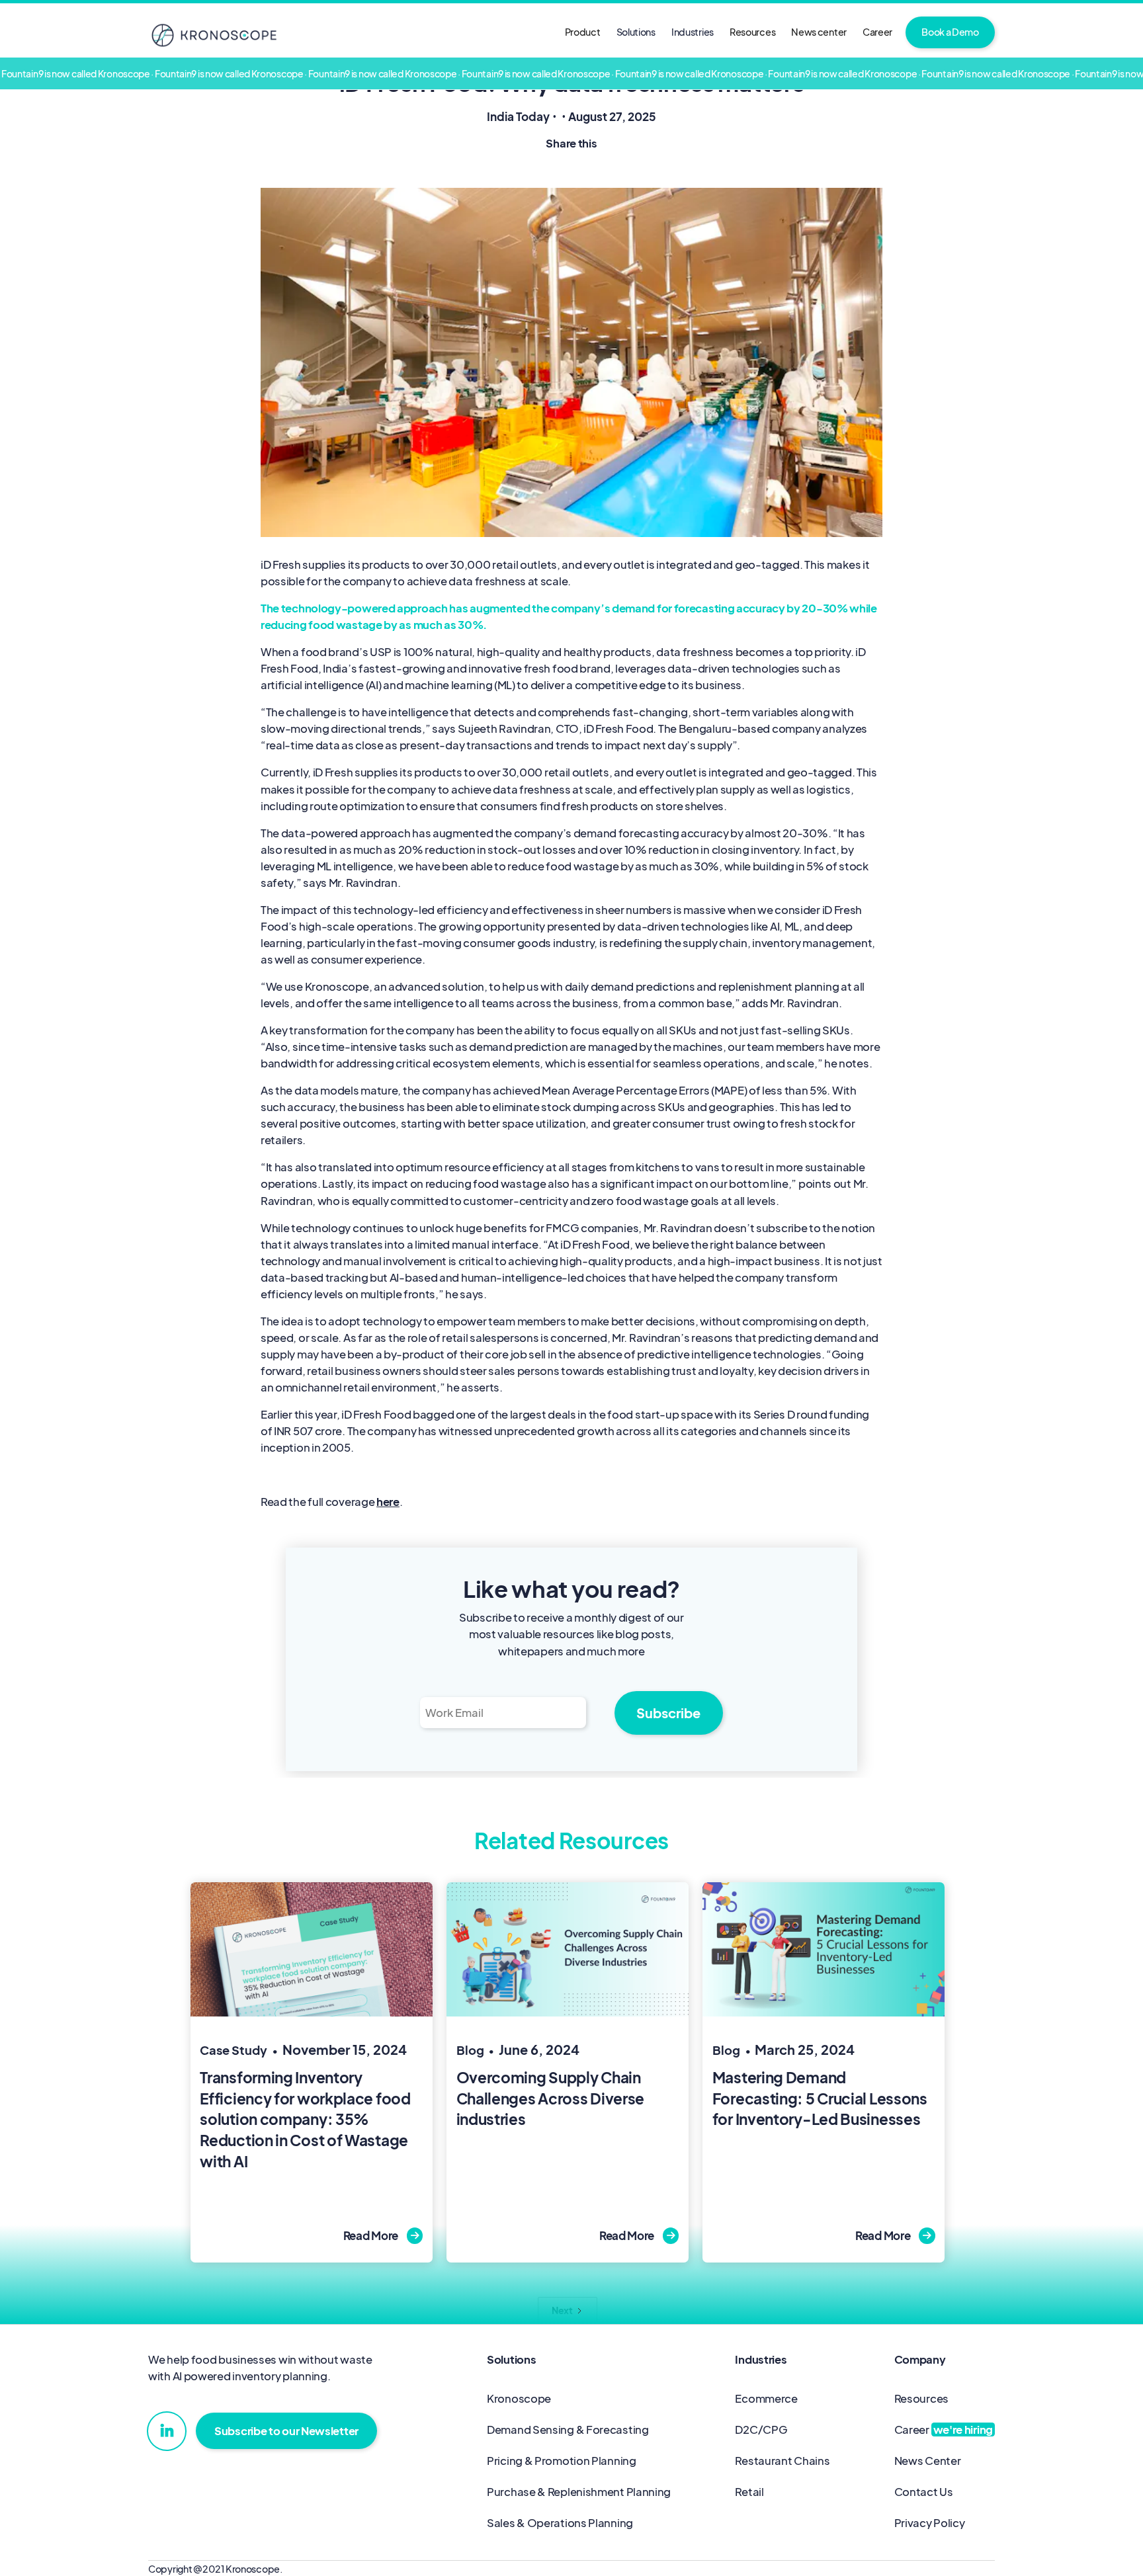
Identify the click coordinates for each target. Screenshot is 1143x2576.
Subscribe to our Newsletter (286, 2431)
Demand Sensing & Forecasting (568, 2430)
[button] (636, 32)
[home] (214, 35)
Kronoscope (519, 2398)
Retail (749, 2492)
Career (877, 32)
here (388, 1502)
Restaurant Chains (782, 2461)
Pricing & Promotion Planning (562, 2461)
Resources (752, 32)
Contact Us (924, 2492)
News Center (928, 2461)
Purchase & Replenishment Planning (579, 2492)
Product (583, 32)
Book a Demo (950, 32)
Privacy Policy (930, 2523)
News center (819, 32)
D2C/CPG (761, 2430)
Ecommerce (766, 2398)
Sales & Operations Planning (560, 2523)
